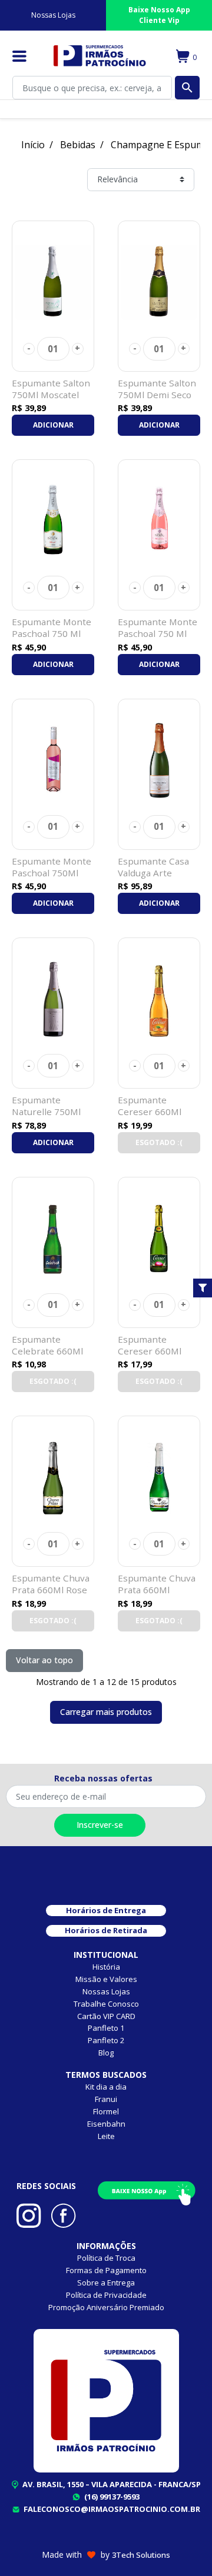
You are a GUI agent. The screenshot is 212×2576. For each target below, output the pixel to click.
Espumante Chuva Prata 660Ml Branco (157, 1590)
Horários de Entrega (106, 1910)
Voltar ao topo (44, 1660)
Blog (106, 2053)
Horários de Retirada (106, 1930)
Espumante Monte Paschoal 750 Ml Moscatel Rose (158, 633)
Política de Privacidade (106, 2295)
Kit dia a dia (106, 2087)
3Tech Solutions (141, 2555)
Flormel (106, 2111)
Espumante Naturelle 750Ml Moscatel (46, 1112)
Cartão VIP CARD (106, 2016)
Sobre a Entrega (106, 2283)
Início (33, 145)
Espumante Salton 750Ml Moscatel (51, 389)
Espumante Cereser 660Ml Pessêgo (150, 1112)
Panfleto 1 (106, 2028)
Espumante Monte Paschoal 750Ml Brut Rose (52, 873)
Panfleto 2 (106, 2040)
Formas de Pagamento (106, 2270)
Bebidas (78, 145)
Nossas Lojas (53, 15)
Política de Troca (106, 2258)
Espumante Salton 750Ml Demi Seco (157, 389)
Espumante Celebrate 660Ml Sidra (47, 1351)
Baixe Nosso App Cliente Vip (159, 15)
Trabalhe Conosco (106, 2004)
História (106, 1967)
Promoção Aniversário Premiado (106, 2307)
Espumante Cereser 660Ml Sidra (150, 1351)
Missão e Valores (106, 1979)
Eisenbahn (106, 2124)
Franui (106, 2099)
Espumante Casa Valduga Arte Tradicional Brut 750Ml (153, 878)
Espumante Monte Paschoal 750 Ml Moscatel (52, 633)
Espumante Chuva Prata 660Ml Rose (51, 1584)
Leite (106, 2136)
